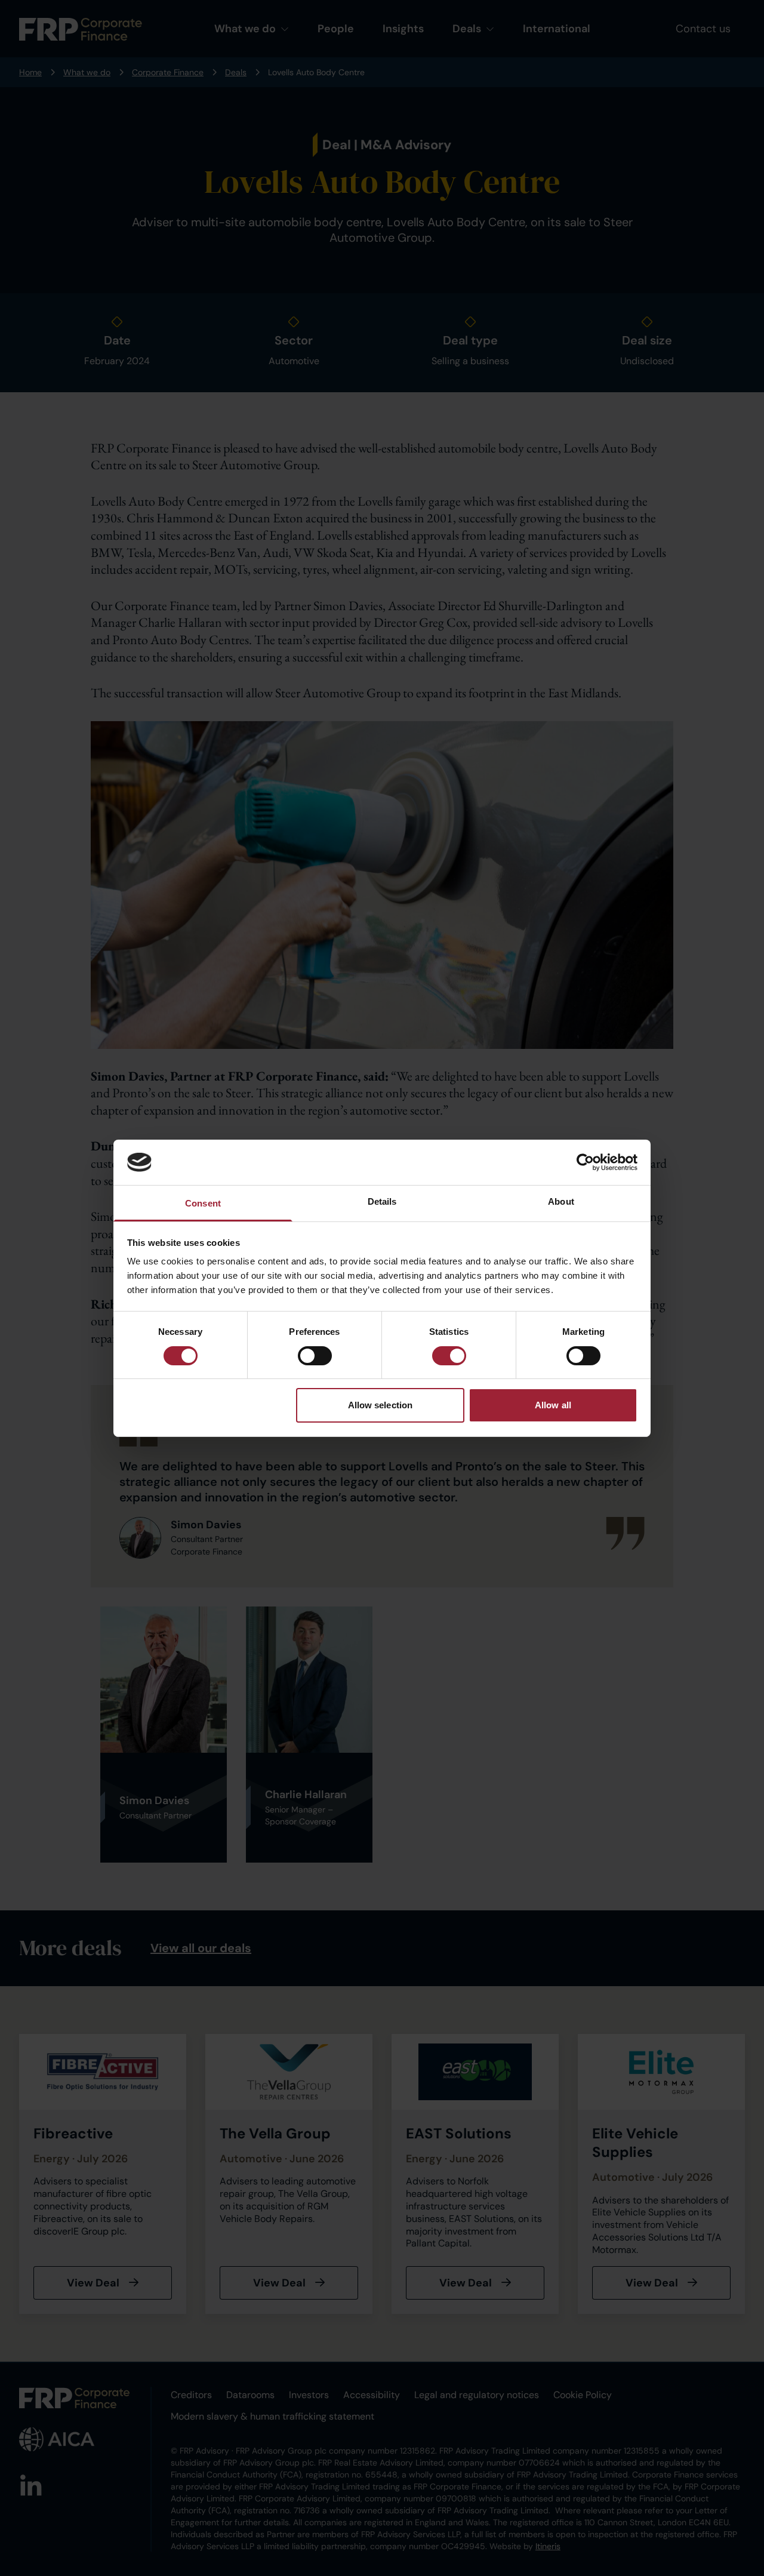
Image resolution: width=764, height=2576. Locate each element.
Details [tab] (382, 1201)
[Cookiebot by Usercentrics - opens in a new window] (585, 1162)
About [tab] (561, 1201)
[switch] (315, 1356)
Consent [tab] (203, 1203)
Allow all (553, 1405)
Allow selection (381, 1405)
